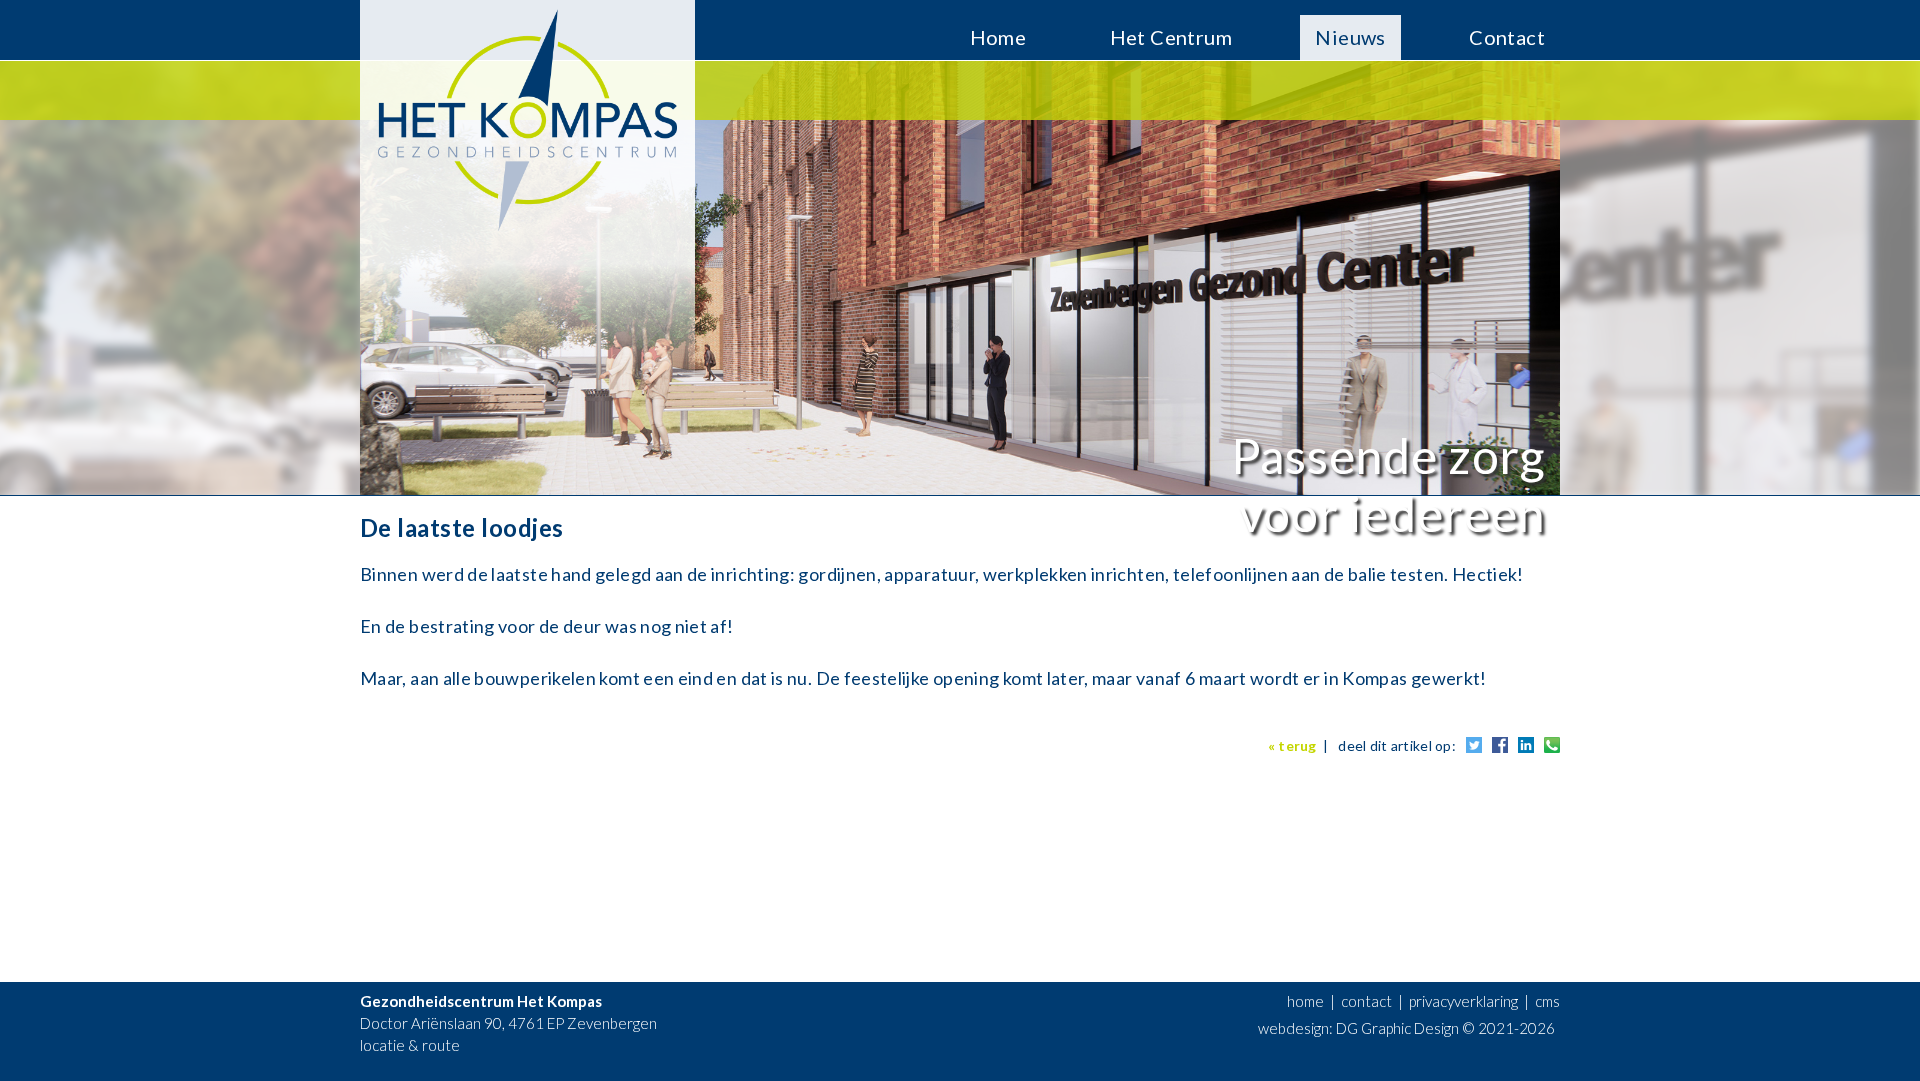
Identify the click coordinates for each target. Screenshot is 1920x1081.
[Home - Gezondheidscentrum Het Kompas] (527, 243)
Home (998, 37)
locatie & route (410, 1045)
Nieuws (1350, 37)
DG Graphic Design (1397, 1028)
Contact (1507, 37)
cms (1547, 1001)
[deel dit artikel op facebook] (1500, 747)
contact (1366, 1001)
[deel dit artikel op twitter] (1474, 747)
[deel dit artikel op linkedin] (1526, 747)
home (1305, 1001)
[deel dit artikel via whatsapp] (1552, 747)
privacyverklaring (1463, 1001)
